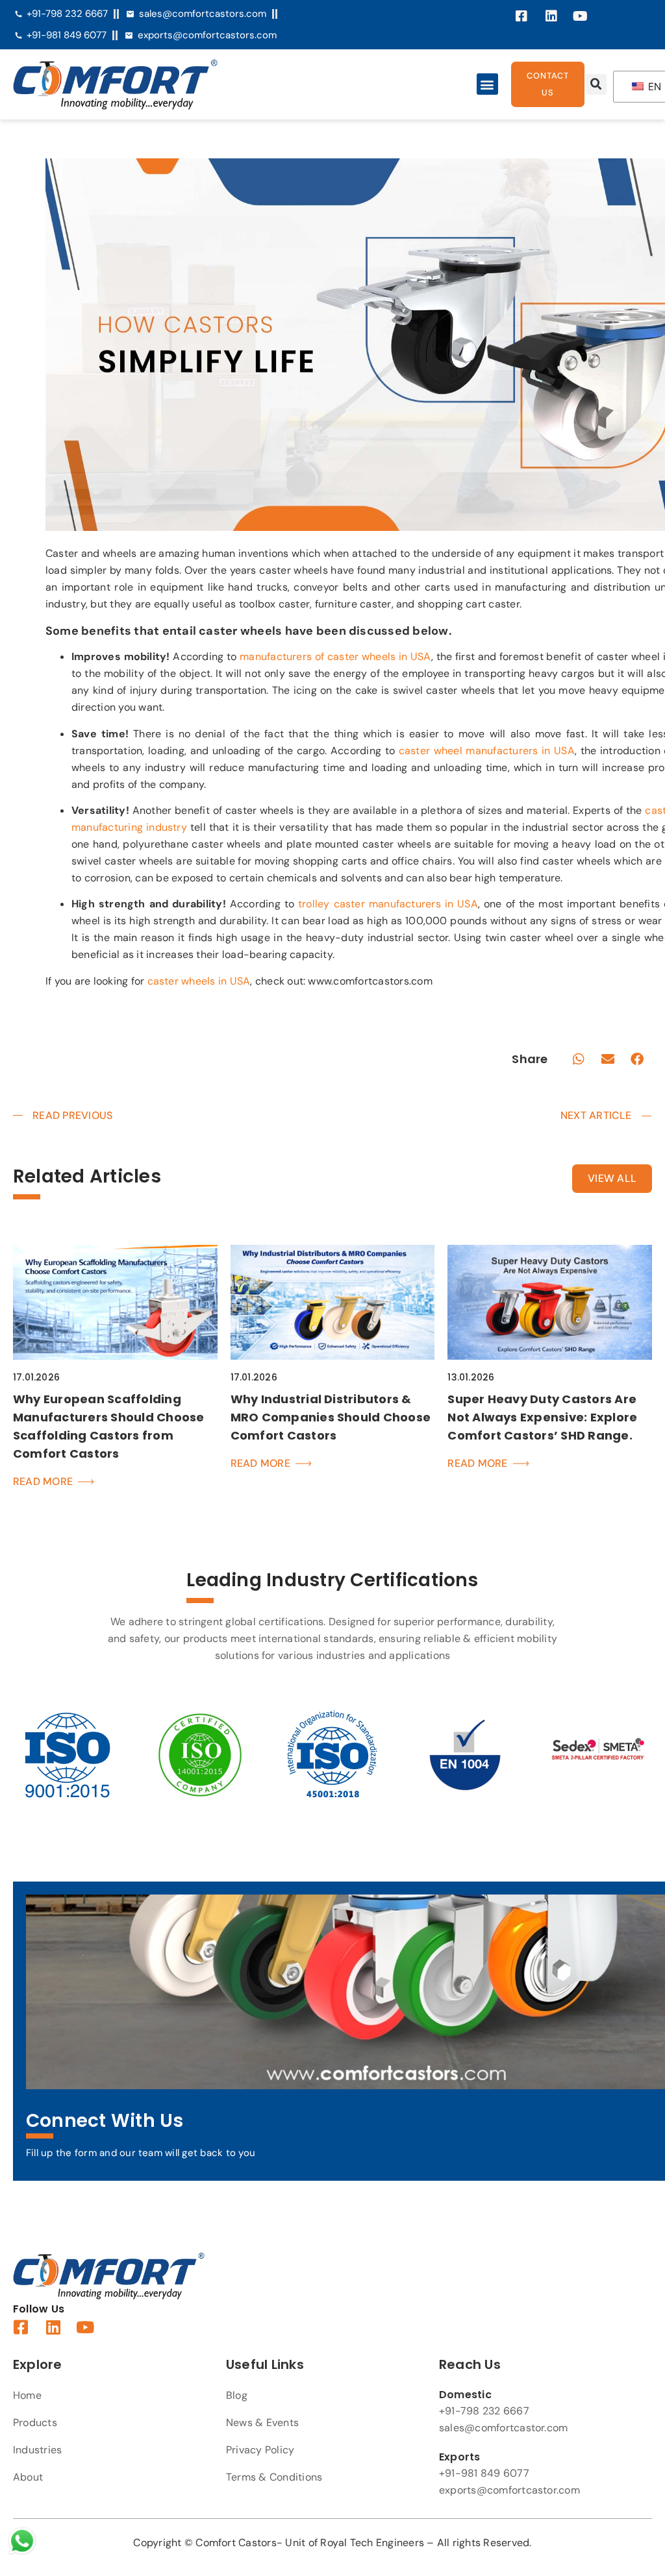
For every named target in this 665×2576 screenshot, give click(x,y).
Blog (237, 2395)
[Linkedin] (551, 16)
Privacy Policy (260, 2450)
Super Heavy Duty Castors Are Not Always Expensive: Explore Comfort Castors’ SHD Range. (542, 1417)
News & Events (262, 2423)
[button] (487, 84)
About (28, 2477)
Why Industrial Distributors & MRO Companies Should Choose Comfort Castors (331, 1417)
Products (35, 2423)
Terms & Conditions (274, 2477)
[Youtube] (581, 16)
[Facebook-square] (522, 16)
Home (27, 2395)
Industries (37, 2450)
